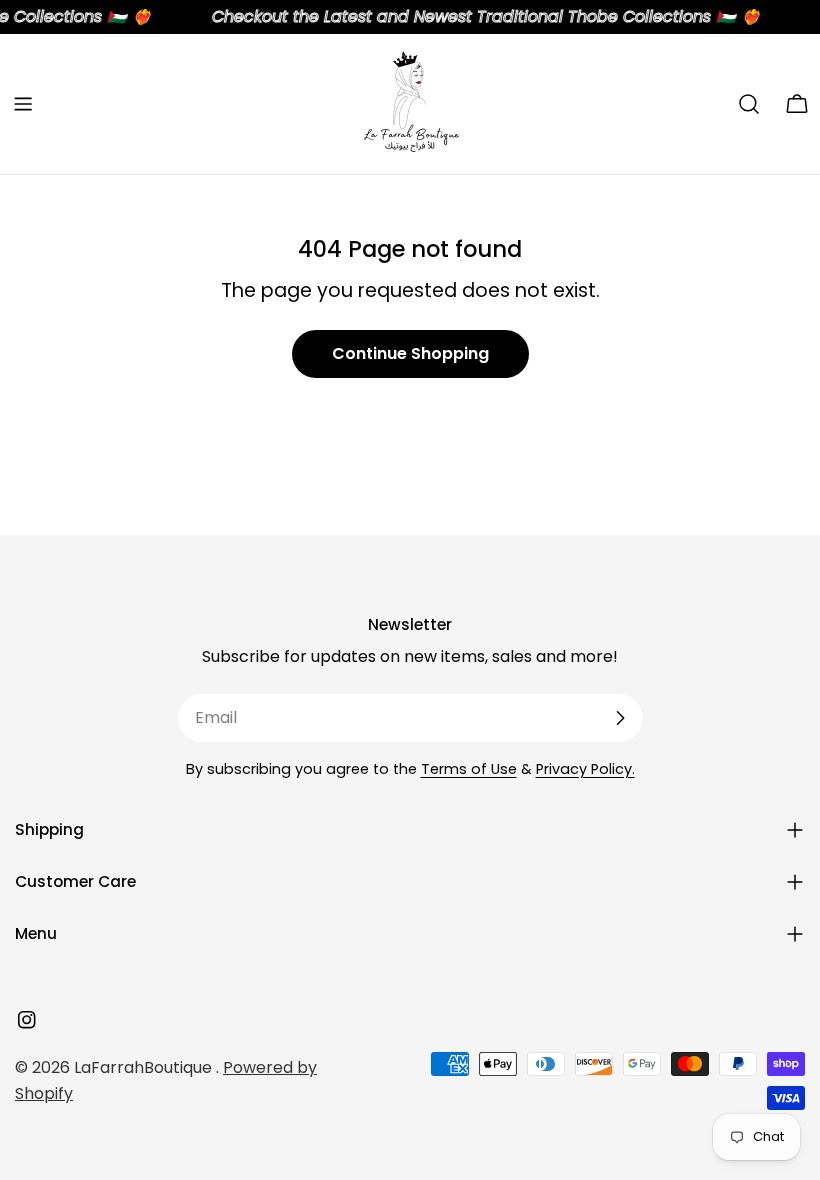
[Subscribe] (620, 718)
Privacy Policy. (585, 769)
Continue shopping (410, 353)
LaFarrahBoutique (145, 1067)
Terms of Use (469, 769)
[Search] (749, 104)
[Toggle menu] (23, 104)
